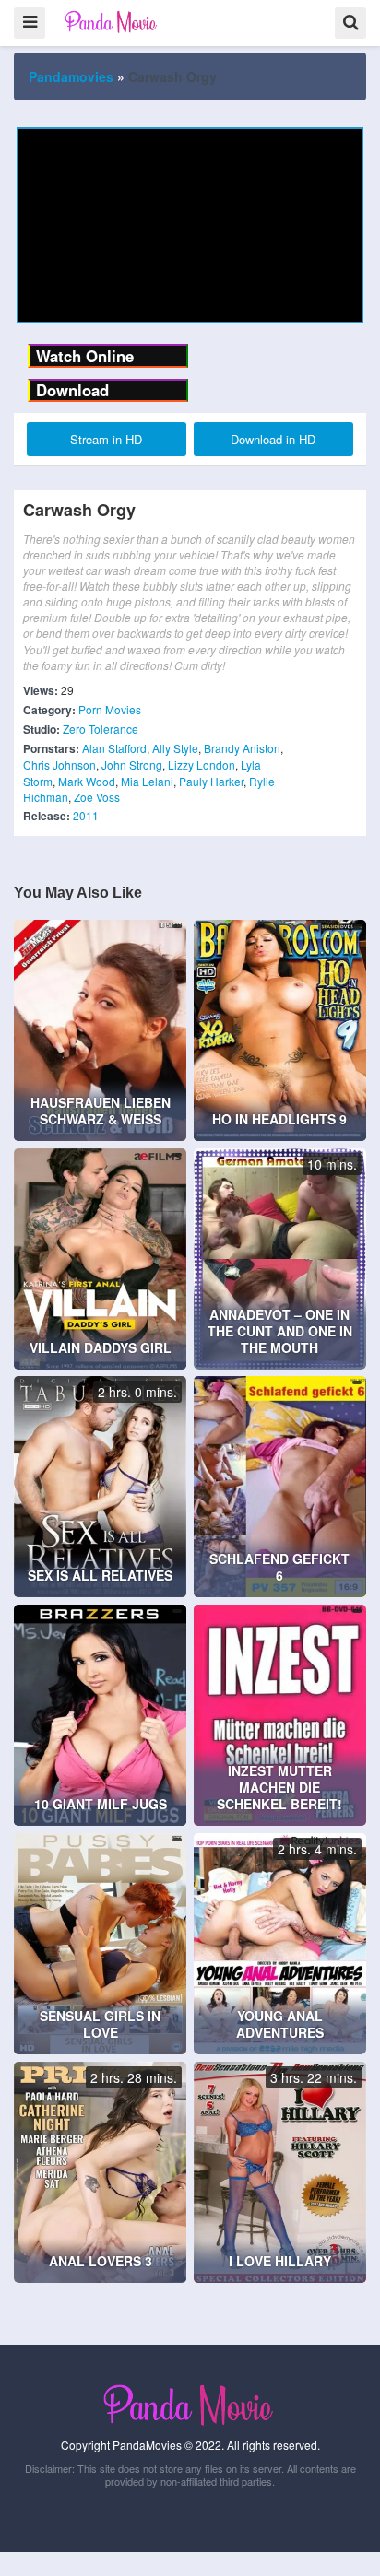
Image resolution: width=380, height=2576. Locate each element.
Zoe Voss (97, 797)
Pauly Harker (211, 781)
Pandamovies (71, 76)
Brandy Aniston (242, 748)
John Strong (132, 765)
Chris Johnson (59, 765)
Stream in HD (106, 439)
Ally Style (175, 748)
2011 (86, 815)
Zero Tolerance (101, 729)
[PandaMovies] (112, 22)
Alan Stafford (114, 748)
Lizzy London (202, 765)
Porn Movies (110, 709)
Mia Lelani (147, 781)
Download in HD (273, 439)
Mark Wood (87, 781)
